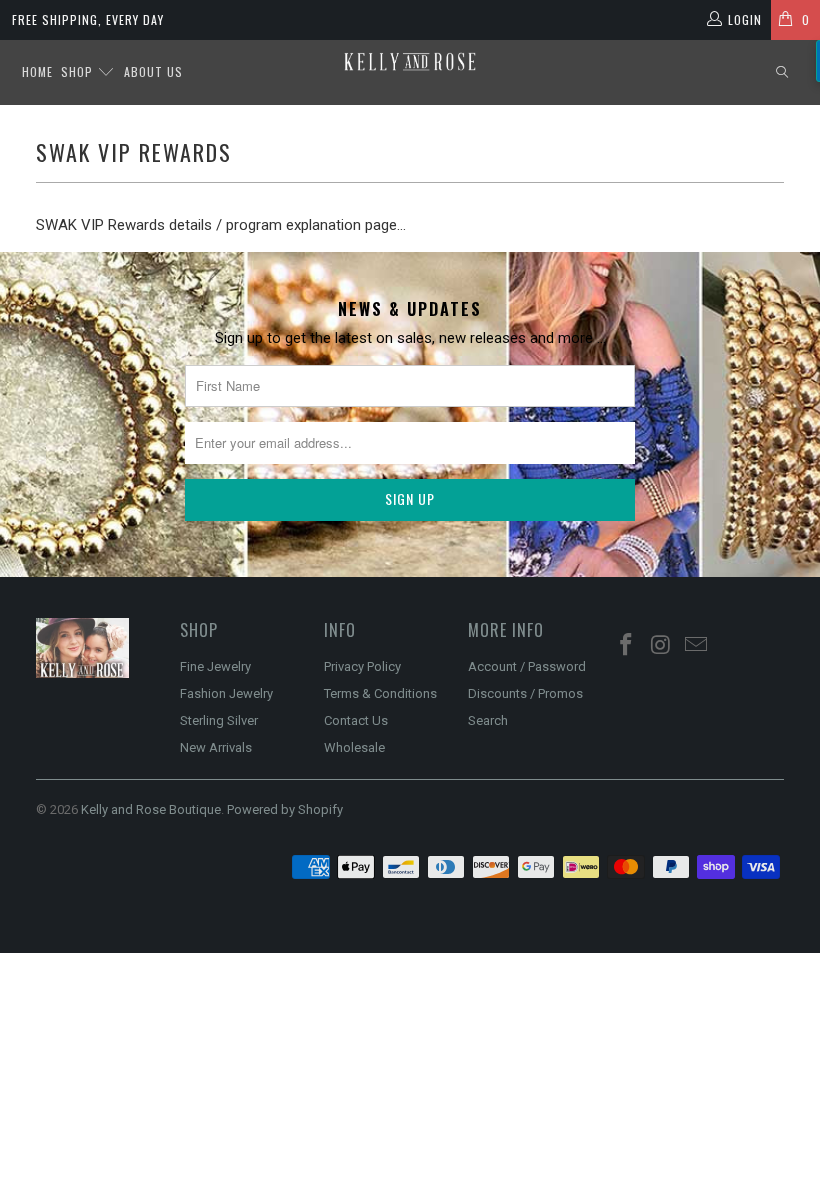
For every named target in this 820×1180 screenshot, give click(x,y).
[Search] (782, 72)
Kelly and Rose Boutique (151, 809)
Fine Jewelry (215, 666)
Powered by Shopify (285, 809)
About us (153, 71)
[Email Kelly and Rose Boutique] (696, 646)
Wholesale (354, 747)
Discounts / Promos (525, 693)
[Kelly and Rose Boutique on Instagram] (662, 646)
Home (37, 71)
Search (488, 720)
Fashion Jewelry (226, 693)
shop (79, 71)
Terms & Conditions (380, 693)
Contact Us (356, 720)
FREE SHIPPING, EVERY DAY (88, 19)
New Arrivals (216, 747)
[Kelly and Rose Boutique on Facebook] (627, 646)
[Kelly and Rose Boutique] (409, 61)
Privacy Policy (362, 666)
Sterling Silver (219, 720)
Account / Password (527, 666)
